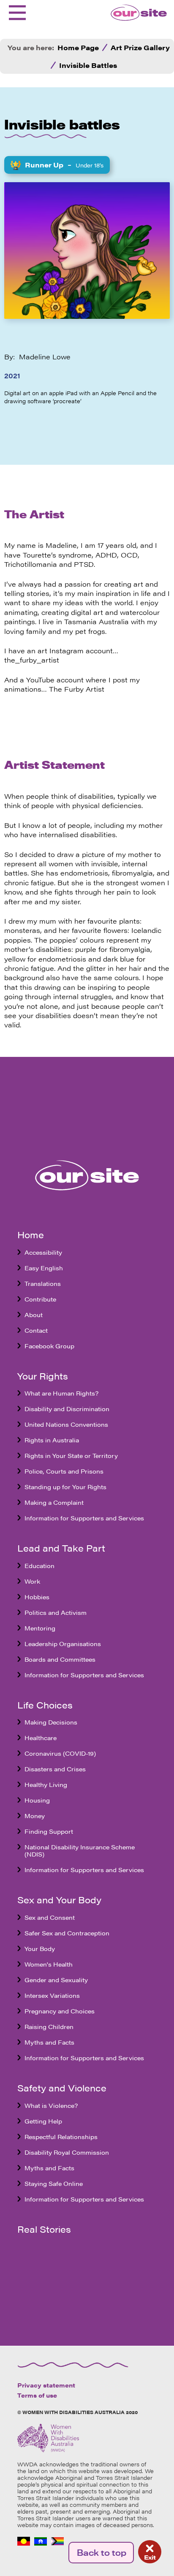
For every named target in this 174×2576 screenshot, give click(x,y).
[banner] (133, 13)
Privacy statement (46, 2385)
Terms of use (37, 2395)
